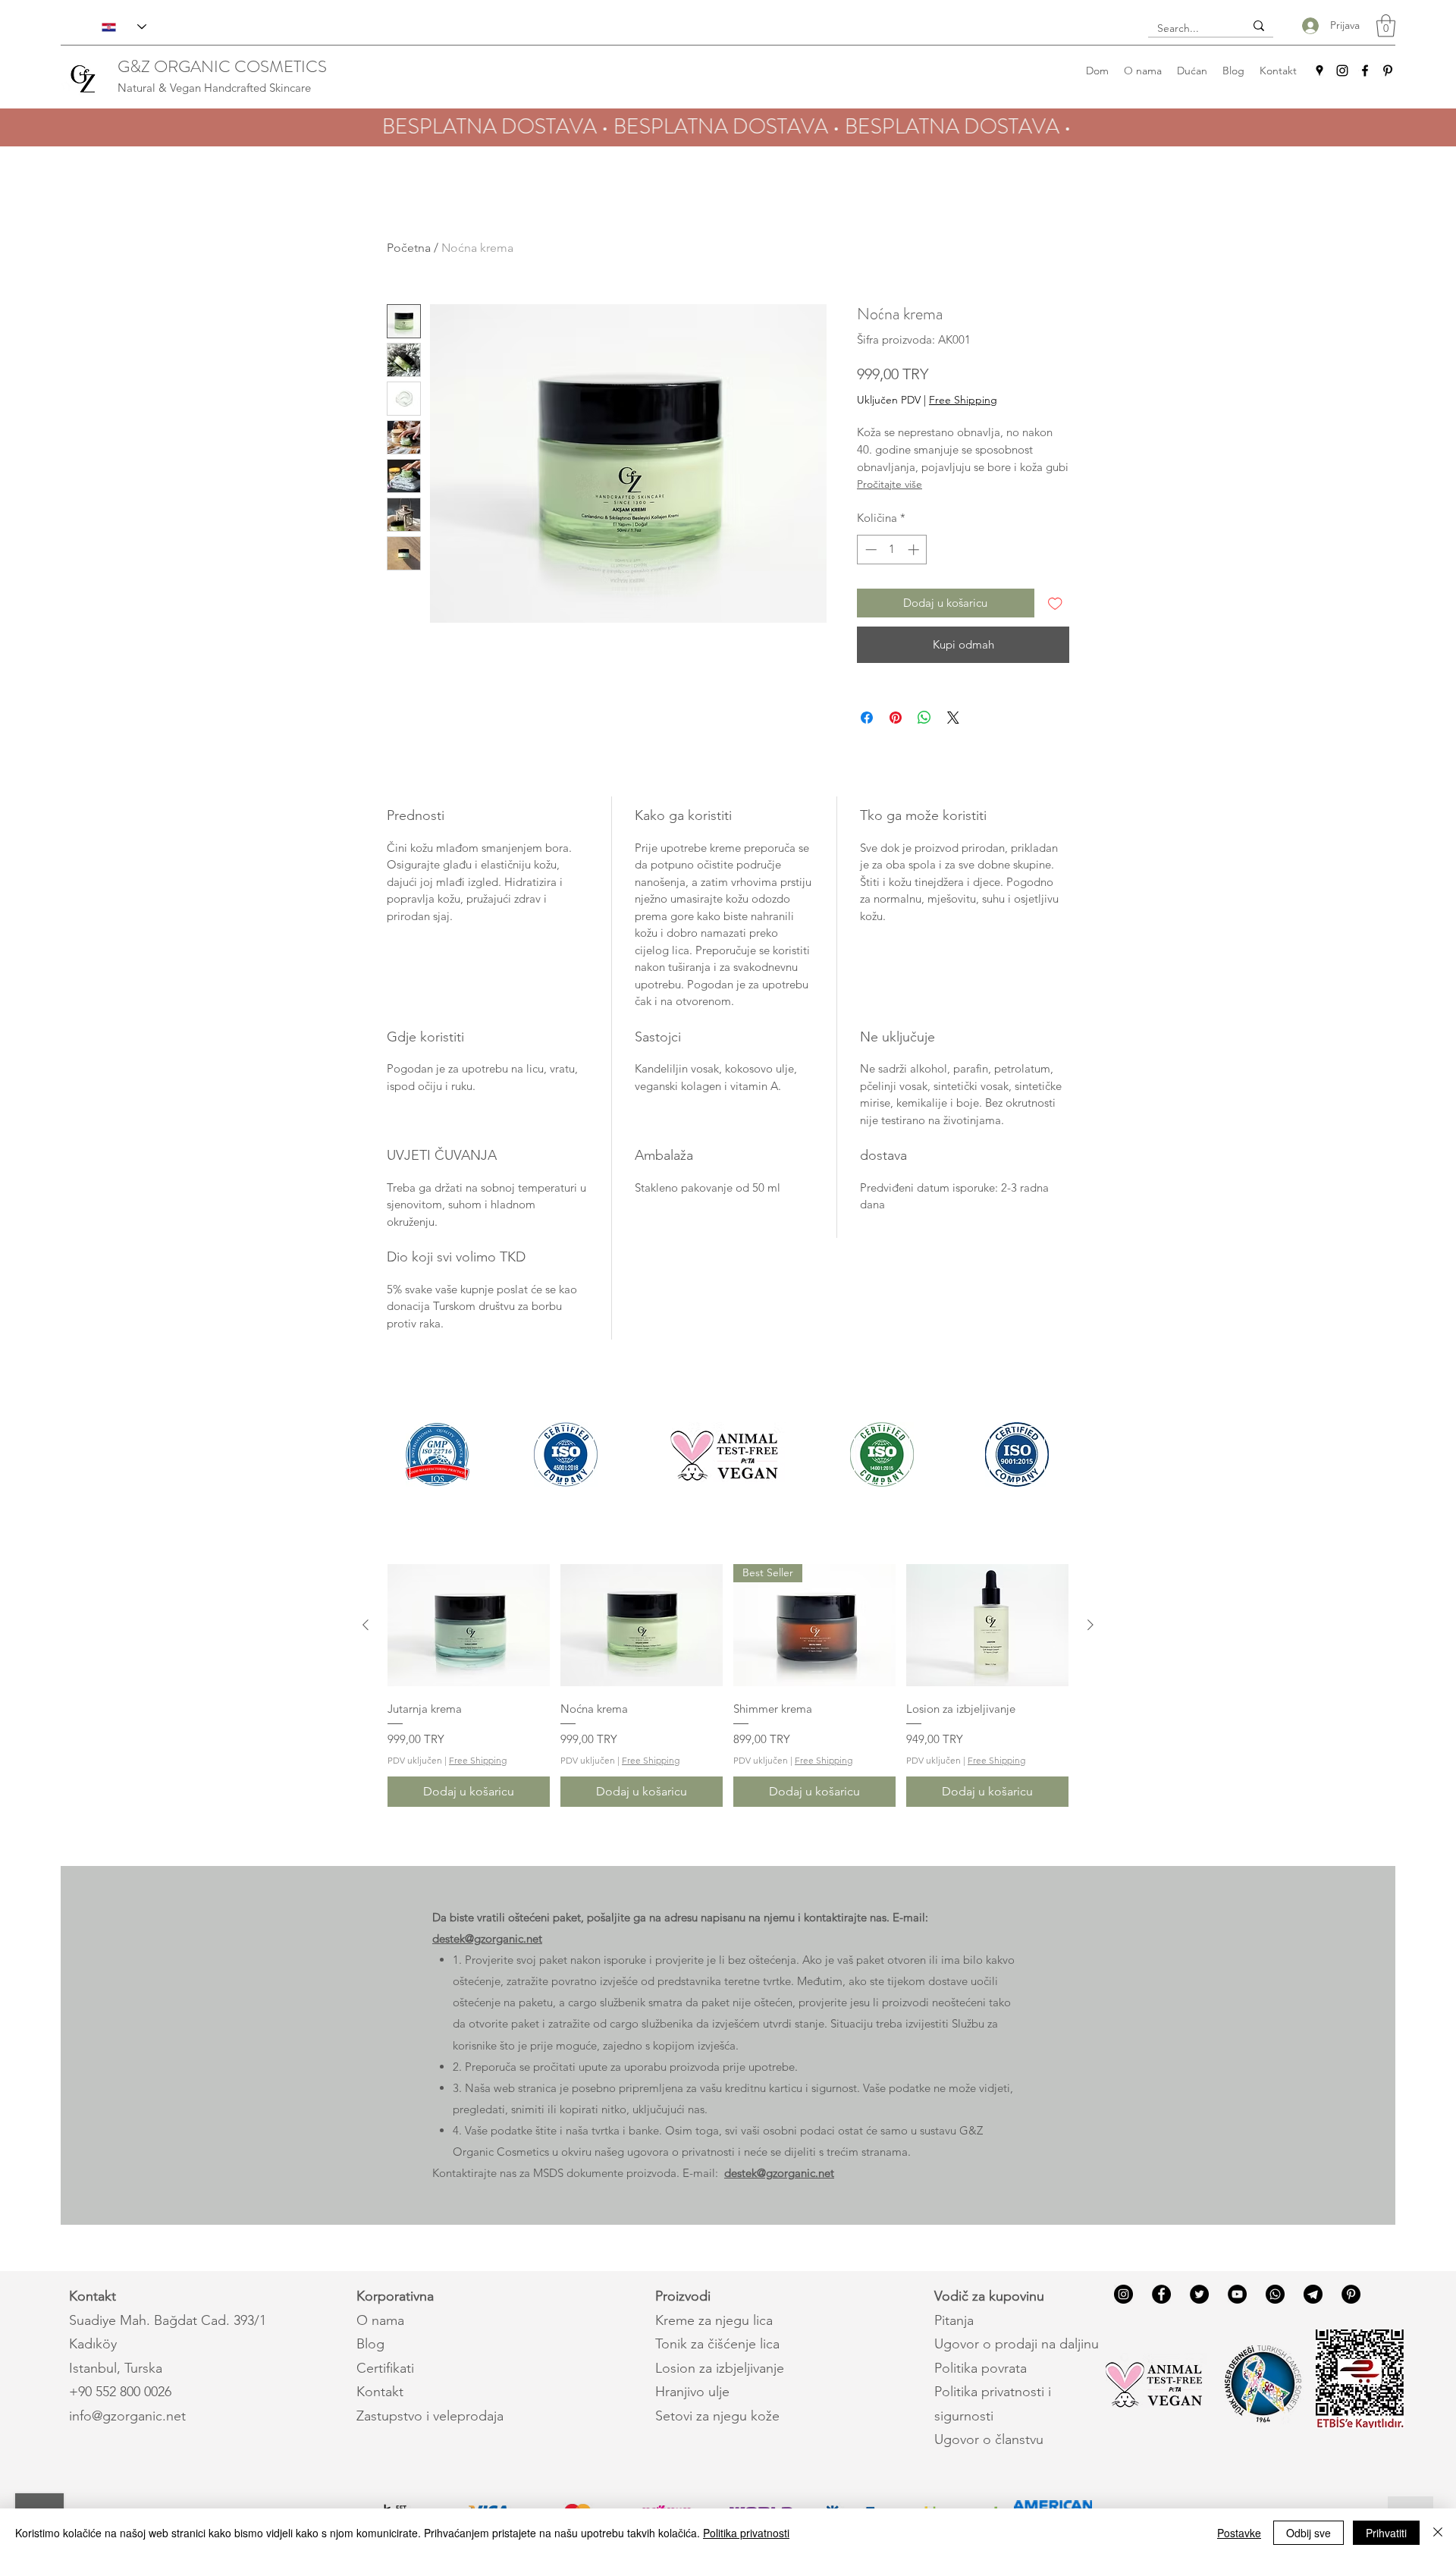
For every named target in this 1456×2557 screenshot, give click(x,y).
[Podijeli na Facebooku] (867, 718)
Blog (370, 2344)
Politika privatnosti (746, 2533)
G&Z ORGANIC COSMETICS (222, 66)
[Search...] (1259, 26)
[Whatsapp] (1275, 2294)
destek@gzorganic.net (487, 1938)
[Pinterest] (1388, 71)
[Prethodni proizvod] (366, 1625)
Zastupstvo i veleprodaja (430, 2416)
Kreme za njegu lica (714, 2320)
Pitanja (954, 2320)
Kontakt (380, 2392)
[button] (1386, 26)
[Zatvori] (1438, 2533)
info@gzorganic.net (127, 2416)
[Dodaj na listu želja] (1055, 603)
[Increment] (915, 550)
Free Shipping (963, 400)
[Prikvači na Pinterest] (896, 718)
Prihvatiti (1386, 2533)
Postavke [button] (1239, 2533)
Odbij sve (1309, 2533)
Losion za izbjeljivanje (720, 2368)
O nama (380, 2320)
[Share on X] (953, 718)
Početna (409, 248)
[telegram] (1313, 2294)
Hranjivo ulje (692, 2392)
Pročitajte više (890, 484)
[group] (728, 1685)
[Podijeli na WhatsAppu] (924, 718)
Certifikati (385, 2368)
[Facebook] (1365, 71)
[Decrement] (869, 550)
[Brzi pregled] (469, 1625)
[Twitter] (1199, 2294)
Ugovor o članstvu (989, 2439)
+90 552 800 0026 (120, 2392)
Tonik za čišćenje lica (717, 2344)
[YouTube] (1237, 2294)
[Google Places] (1319, 71)
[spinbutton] (892, 550)
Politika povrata (981, 2368)
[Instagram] (1342, 71)
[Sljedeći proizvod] (1090, 1625)
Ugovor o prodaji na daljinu (1017, 2344)
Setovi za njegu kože (717, 2416)
